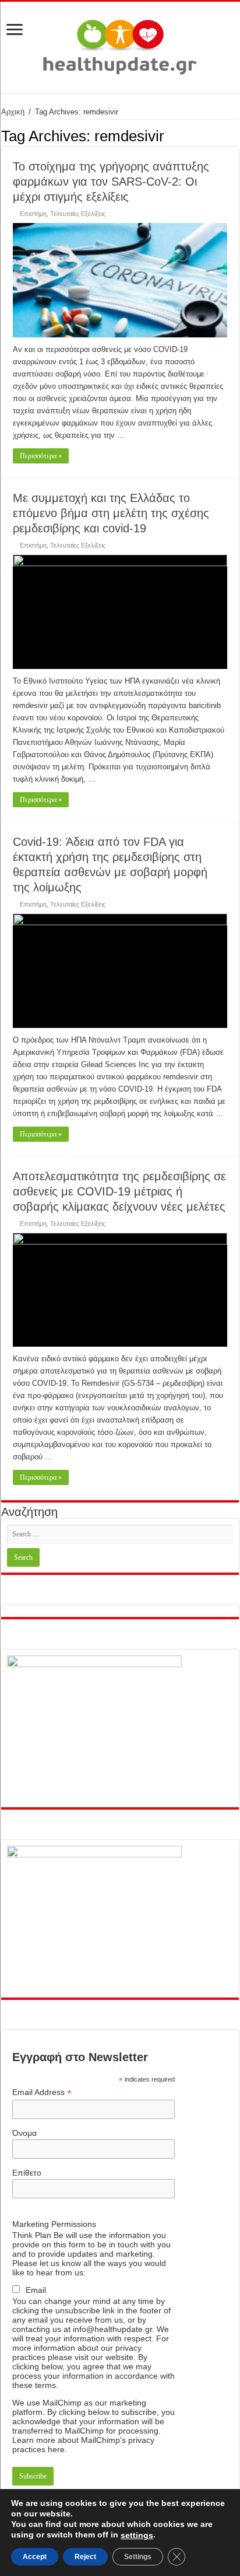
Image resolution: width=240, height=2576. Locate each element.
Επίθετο (27, 2173)
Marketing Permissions (54, 2224)
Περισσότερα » (41, 456)
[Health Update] (120, 45)
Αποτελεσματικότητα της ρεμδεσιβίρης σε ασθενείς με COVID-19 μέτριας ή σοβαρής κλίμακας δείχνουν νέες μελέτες (119, 1191)
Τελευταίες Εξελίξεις (78, 214)
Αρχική (13, 112)
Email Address (42, 2092)
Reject (85, 2557)
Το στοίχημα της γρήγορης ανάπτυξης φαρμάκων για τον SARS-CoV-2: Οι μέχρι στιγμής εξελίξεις (111, 182)
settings (137, 2535)
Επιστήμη (33, 214)
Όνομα (24, 2133)
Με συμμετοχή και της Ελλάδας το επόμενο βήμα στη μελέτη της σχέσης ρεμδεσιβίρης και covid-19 (111, 513)
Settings (138, 2557)
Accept (35, 2557)
